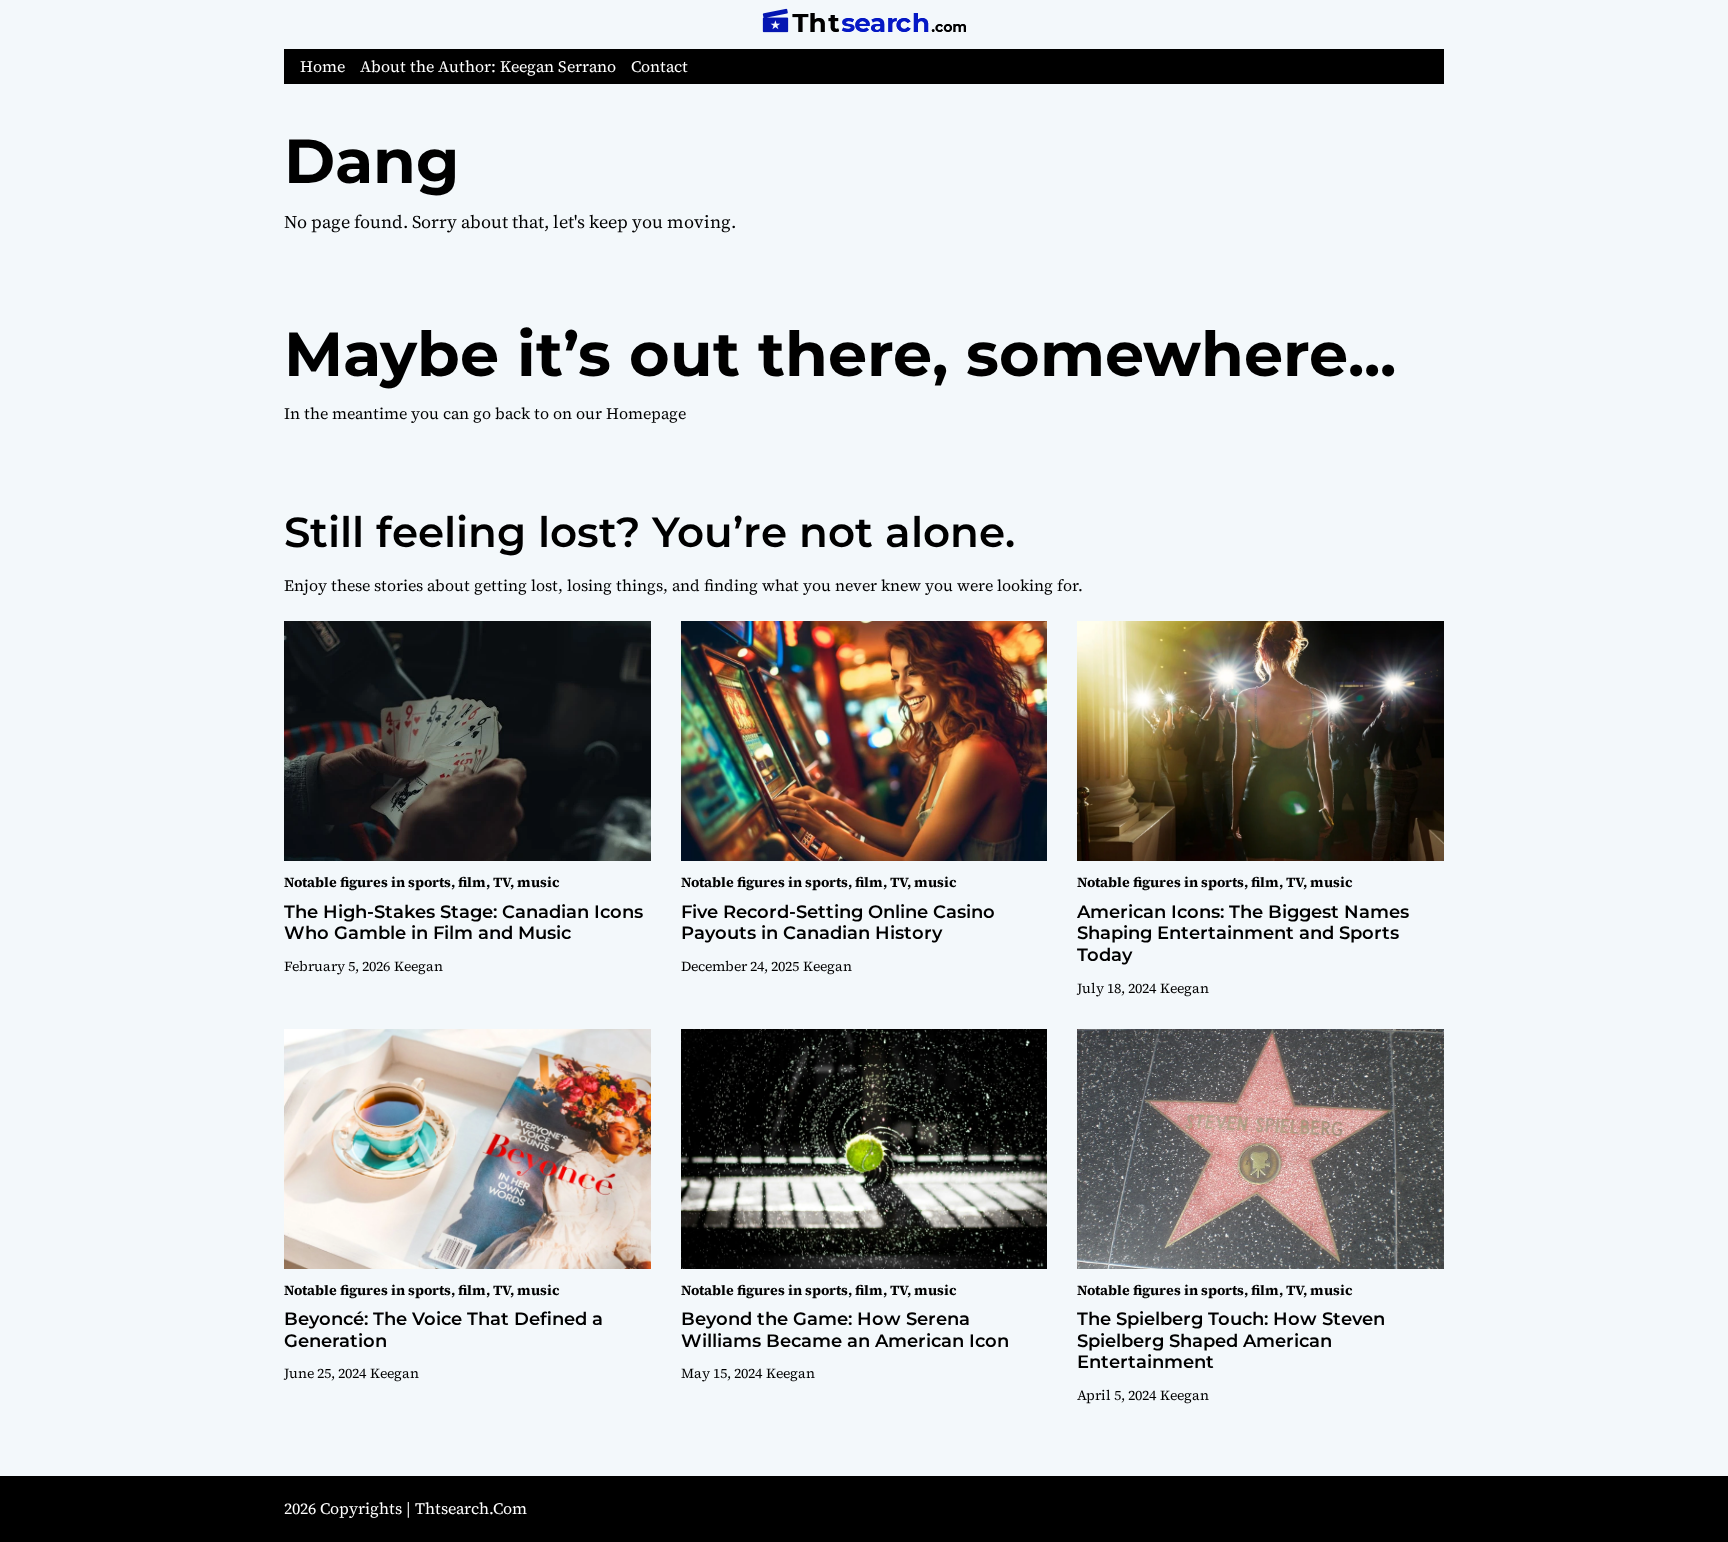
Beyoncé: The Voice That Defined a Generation (443, 1330)
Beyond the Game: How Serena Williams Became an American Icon (845, 1330)
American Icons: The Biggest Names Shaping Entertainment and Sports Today (1243, 933)
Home (322, 66)
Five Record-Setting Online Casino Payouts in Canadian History (838, 923)
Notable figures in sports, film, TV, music (421, 882)
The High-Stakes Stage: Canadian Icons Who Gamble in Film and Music (463, 923)
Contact (659, 66)
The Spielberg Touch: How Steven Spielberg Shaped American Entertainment (1231, 1340)
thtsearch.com (471, 1508)
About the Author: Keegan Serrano (488, 66)
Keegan (418, 966)
